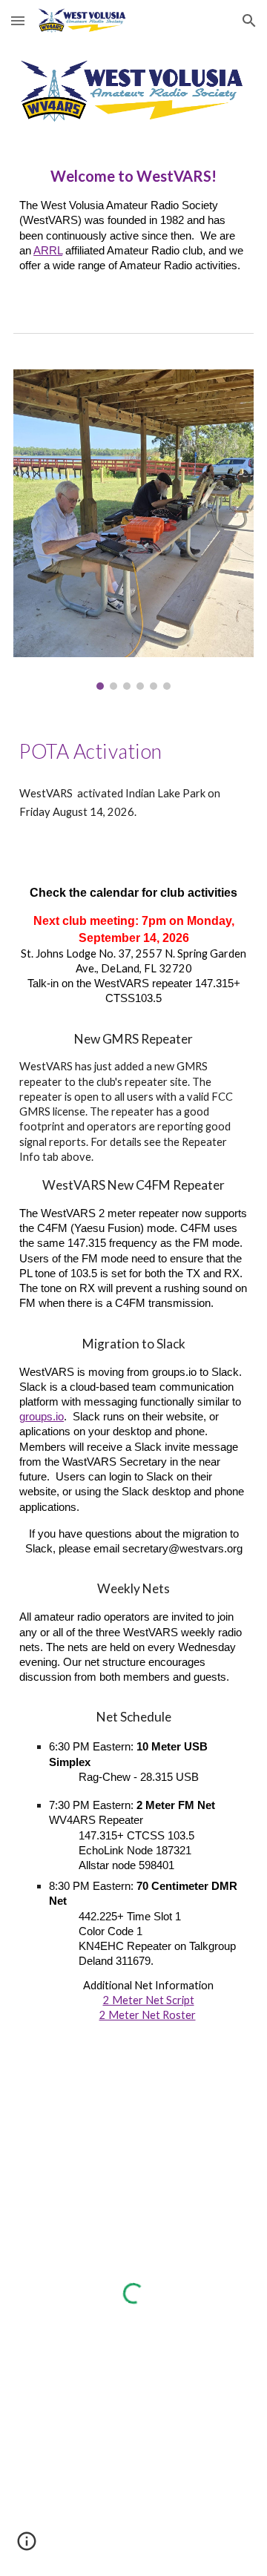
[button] (18, 20)
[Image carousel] (133, 530)
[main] (133, 225)
